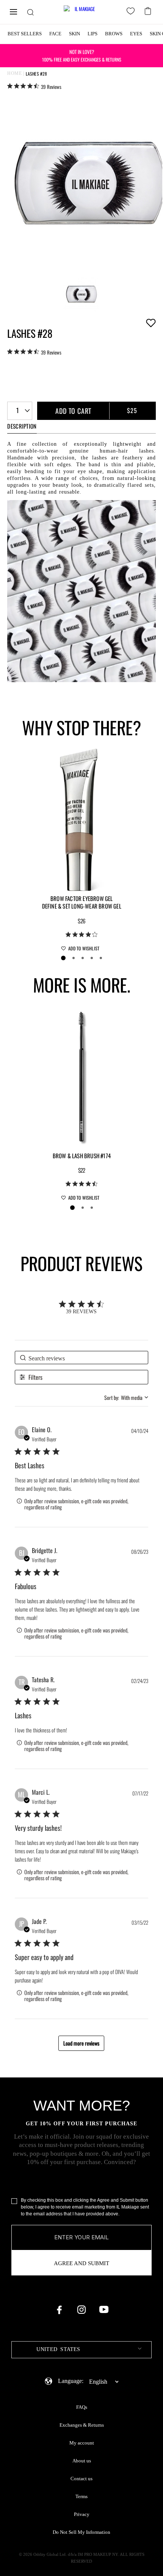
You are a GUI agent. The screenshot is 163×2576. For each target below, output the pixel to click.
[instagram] (81, 2310)
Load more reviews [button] (81, 2043)
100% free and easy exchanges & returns (82, 55)
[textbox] (81, 2350)
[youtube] (104, 2310)
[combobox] (20, 411)
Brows (114, 34)
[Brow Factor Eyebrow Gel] (81, 819)
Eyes (136, 34)
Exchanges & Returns (82, 2425)
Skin (74, 34)
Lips (92, 34)
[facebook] (59, 2310)
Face (55, 34)
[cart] (149, 10)
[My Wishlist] (132, 12)
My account (82, 2443)
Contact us (81, 2479)
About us (82, 2461)
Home (14, 73)
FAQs (82, 2407)
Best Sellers (25, 34)
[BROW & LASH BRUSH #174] (81, 1076)
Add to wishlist (151, 323)
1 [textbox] (17, 410)
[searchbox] (81, 1358)
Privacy (82, 2514)
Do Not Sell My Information (81, 2532)
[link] (34, 86)
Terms (81, 2497)
